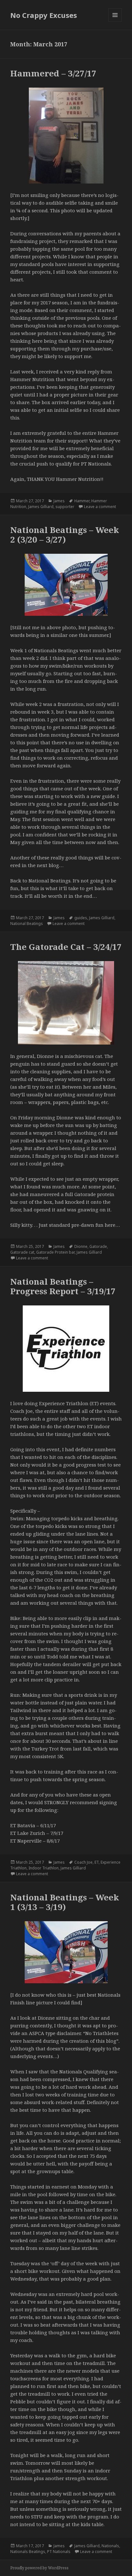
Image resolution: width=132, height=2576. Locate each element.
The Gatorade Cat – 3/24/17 (66, 947)
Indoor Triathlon (44, 1868)
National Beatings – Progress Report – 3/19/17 (63, 1286)
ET (97, 1862)
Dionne (81, 1246)
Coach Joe (83, 1862)
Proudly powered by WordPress (39, 2568)
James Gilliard (41, 507)
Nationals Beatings (28, 2552)
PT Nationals (59, 2552)
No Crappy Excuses (44, 15)
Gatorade (98, 1246)
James (59, 501)
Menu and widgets (115, 22)
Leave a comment (100, 507)
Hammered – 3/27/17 (53, 73)
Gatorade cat (22, 1252)
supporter (65, 507)
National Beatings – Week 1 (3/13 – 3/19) (65, 1902)
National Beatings (27, 924)
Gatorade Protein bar (55, 1252)
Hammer (82, 501)
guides (81, 918)
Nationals (110, 2546)
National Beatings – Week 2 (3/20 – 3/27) (65, 535)
